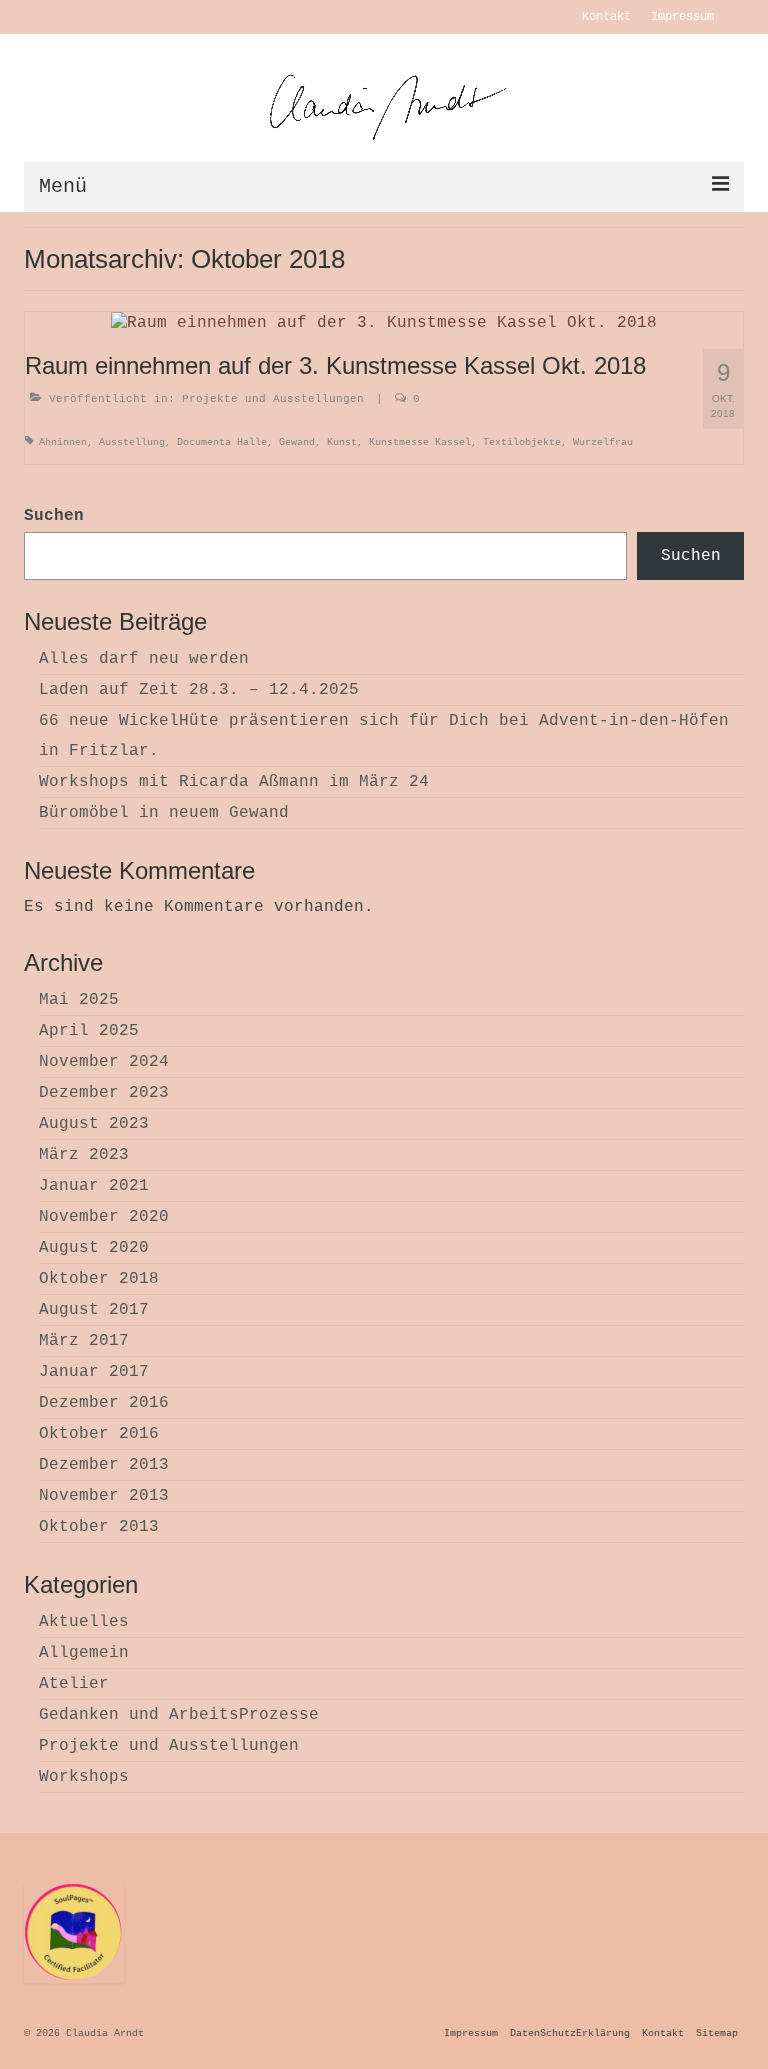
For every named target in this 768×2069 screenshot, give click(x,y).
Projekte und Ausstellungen (273, 399)
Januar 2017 (94, 1372)
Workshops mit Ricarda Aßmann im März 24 (234, 782)
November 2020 (104, 1217)
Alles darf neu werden (144, 659)
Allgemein (84, 1653)
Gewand (297, 442)
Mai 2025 (79, 1000)
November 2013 (104, 1496)
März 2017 (84, 1341)
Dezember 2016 (104, 1403)
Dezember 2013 (104, 1465)
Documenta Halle (222, 442)
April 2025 (89, 1031)
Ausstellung (132, 442)
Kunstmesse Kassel (420, 442)
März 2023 (84, 1155)
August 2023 (94, 1124)
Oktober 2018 (99, 1279)
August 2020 (94, 1248)
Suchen (54, 516)
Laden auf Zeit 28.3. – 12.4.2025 (199, 690)
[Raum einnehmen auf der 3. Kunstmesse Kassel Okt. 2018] (384, 323)
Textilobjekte (522, 442)
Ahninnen (63, 442)
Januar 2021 (94, 1186)
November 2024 (104, 1062)
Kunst (342, 442)
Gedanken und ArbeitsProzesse (179, 1715)
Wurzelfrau (603, 442)
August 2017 (94, 1310)
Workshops (84, 1777)
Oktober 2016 (99, 1434)
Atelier (74, 1684)
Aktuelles (84, 1622)
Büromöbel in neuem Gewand (164, 813)
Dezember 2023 (104, 1093)
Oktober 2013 (99, 1527)
